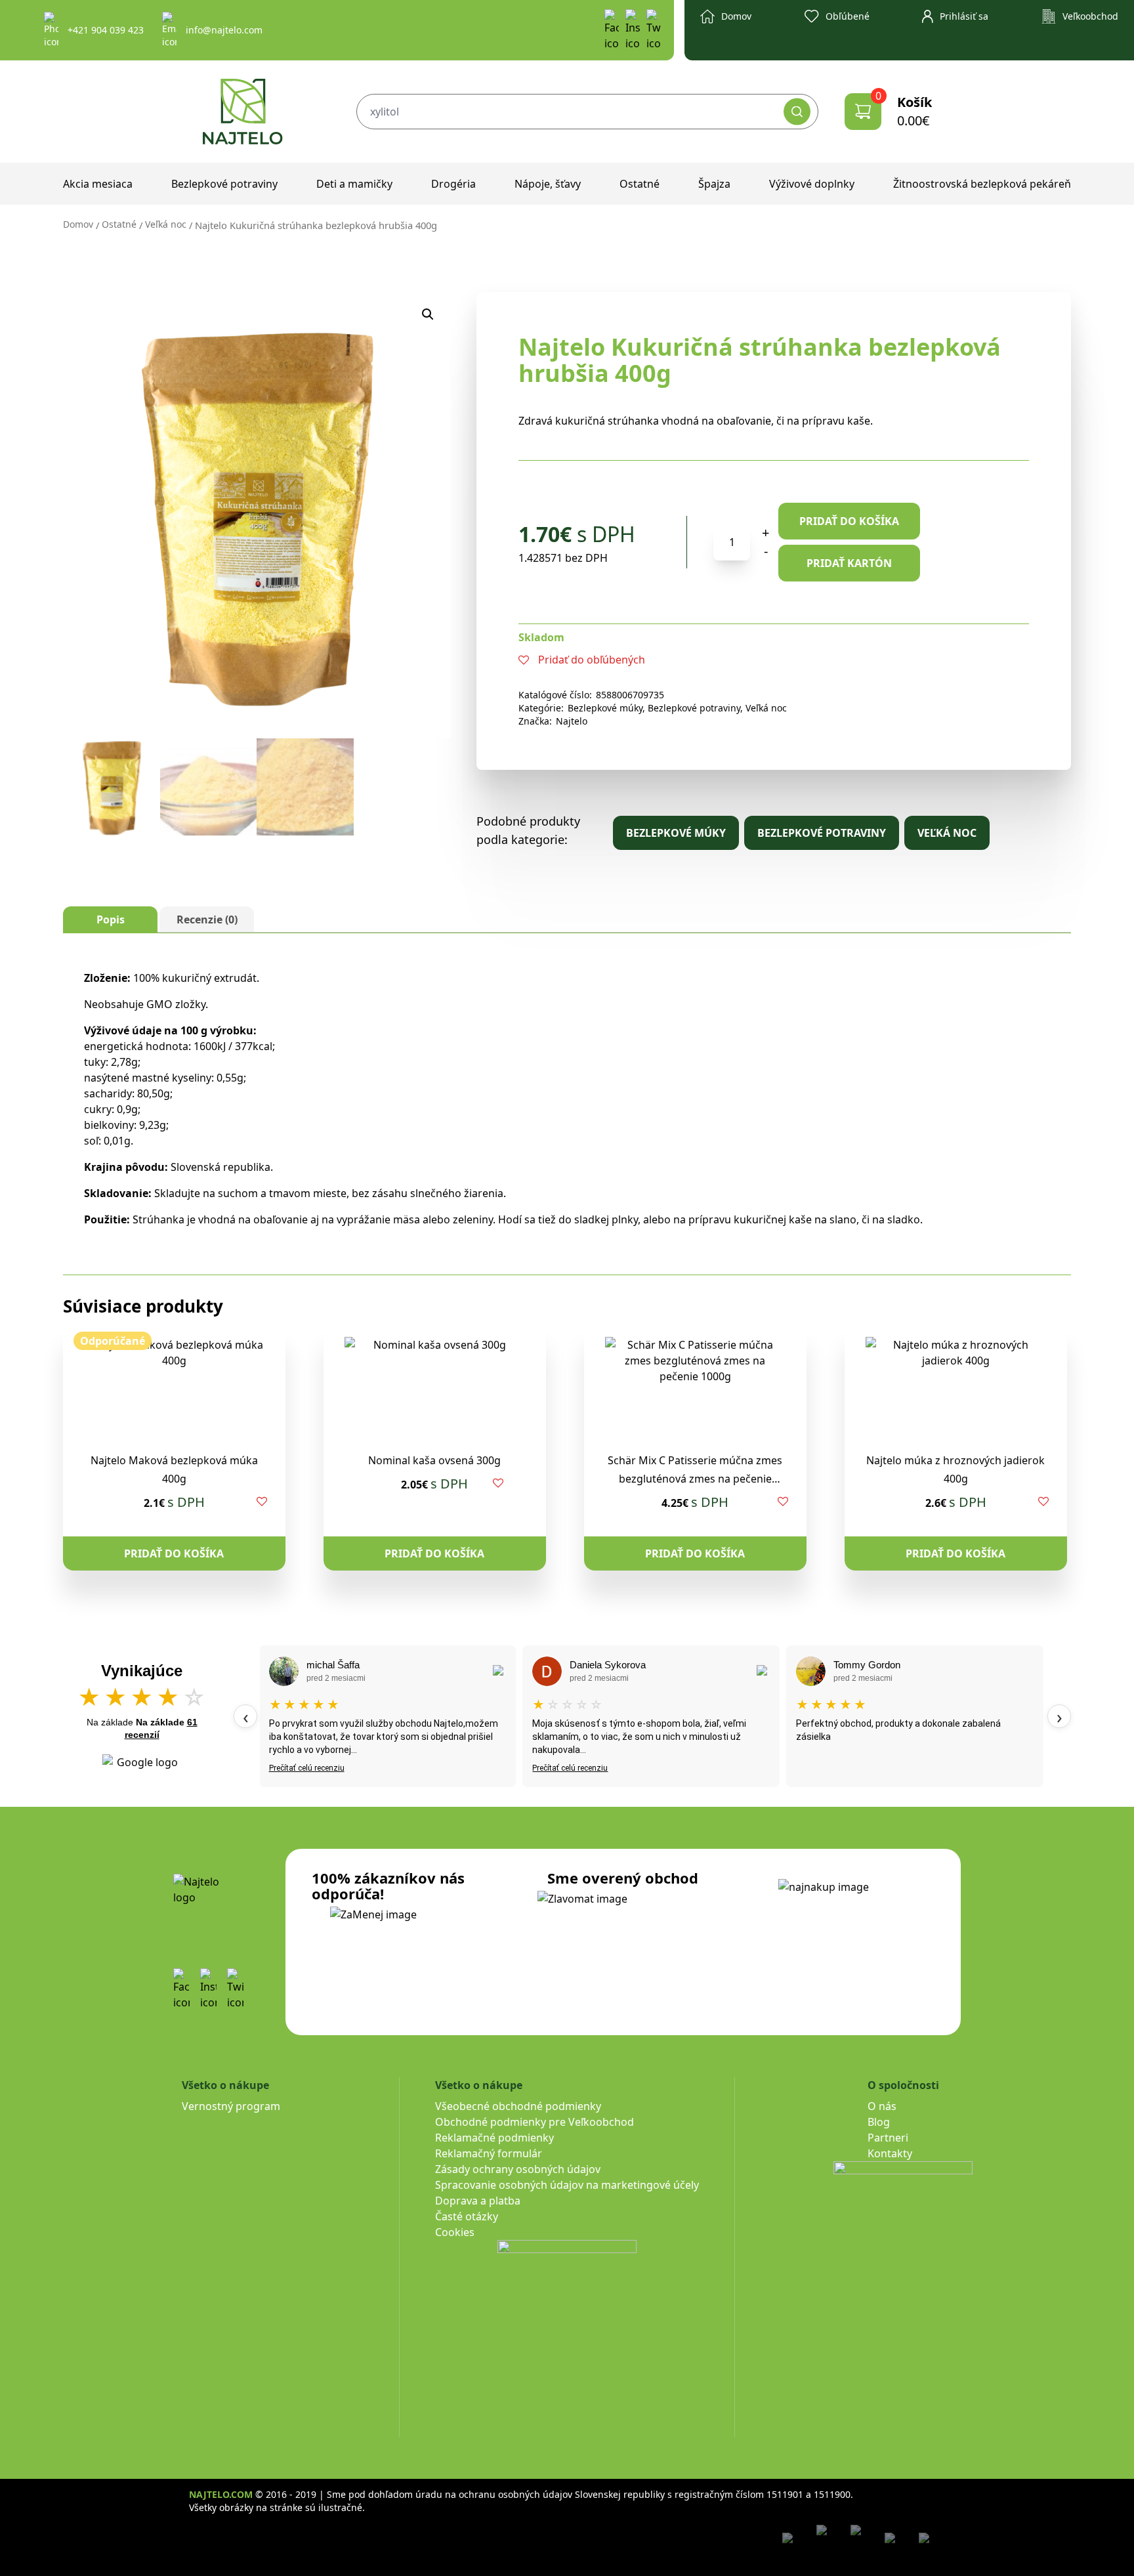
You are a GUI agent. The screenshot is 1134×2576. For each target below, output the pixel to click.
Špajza (714, 184)
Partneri (888, 2138)
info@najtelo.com (224, 30)
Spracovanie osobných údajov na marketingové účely (567, 2185)
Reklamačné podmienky (494, 2138)
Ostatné (640, 184)
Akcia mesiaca (98, 184)
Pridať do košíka (849, 521)
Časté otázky (467, 2216)
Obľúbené (848, 16)
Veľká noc (166, 224)
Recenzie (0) (207, 919)
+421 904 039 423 (106, 30)
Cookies (455, 2232)
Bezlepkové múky (605, 708)
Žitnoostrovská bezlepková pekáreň (982, 184)
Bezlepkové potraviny (224, 184)
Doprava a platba (478, 2201)
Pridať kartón (849, 563)
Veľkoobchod (1090, 16)
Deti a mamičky (354, 184)
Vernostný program (231, 2106)
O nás (882, 2106)
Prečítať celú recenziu (307, 1768)
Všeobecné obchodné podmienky (518, 2106)
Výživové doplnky (812, 184)
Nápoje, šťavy (548, 184)
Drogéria (453, 184)
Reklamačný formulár (489, 2153)
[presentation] (245, 1716)
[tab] (110, 919)
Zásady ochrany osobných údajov (518, 2169)
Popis (111, 919)
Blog (879, 2122)
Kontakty (890, 2153)
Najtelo (572, 721)
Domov (736, 16)
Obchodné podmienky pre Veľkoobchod (535, 2122)
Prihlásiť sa (964, 16)
